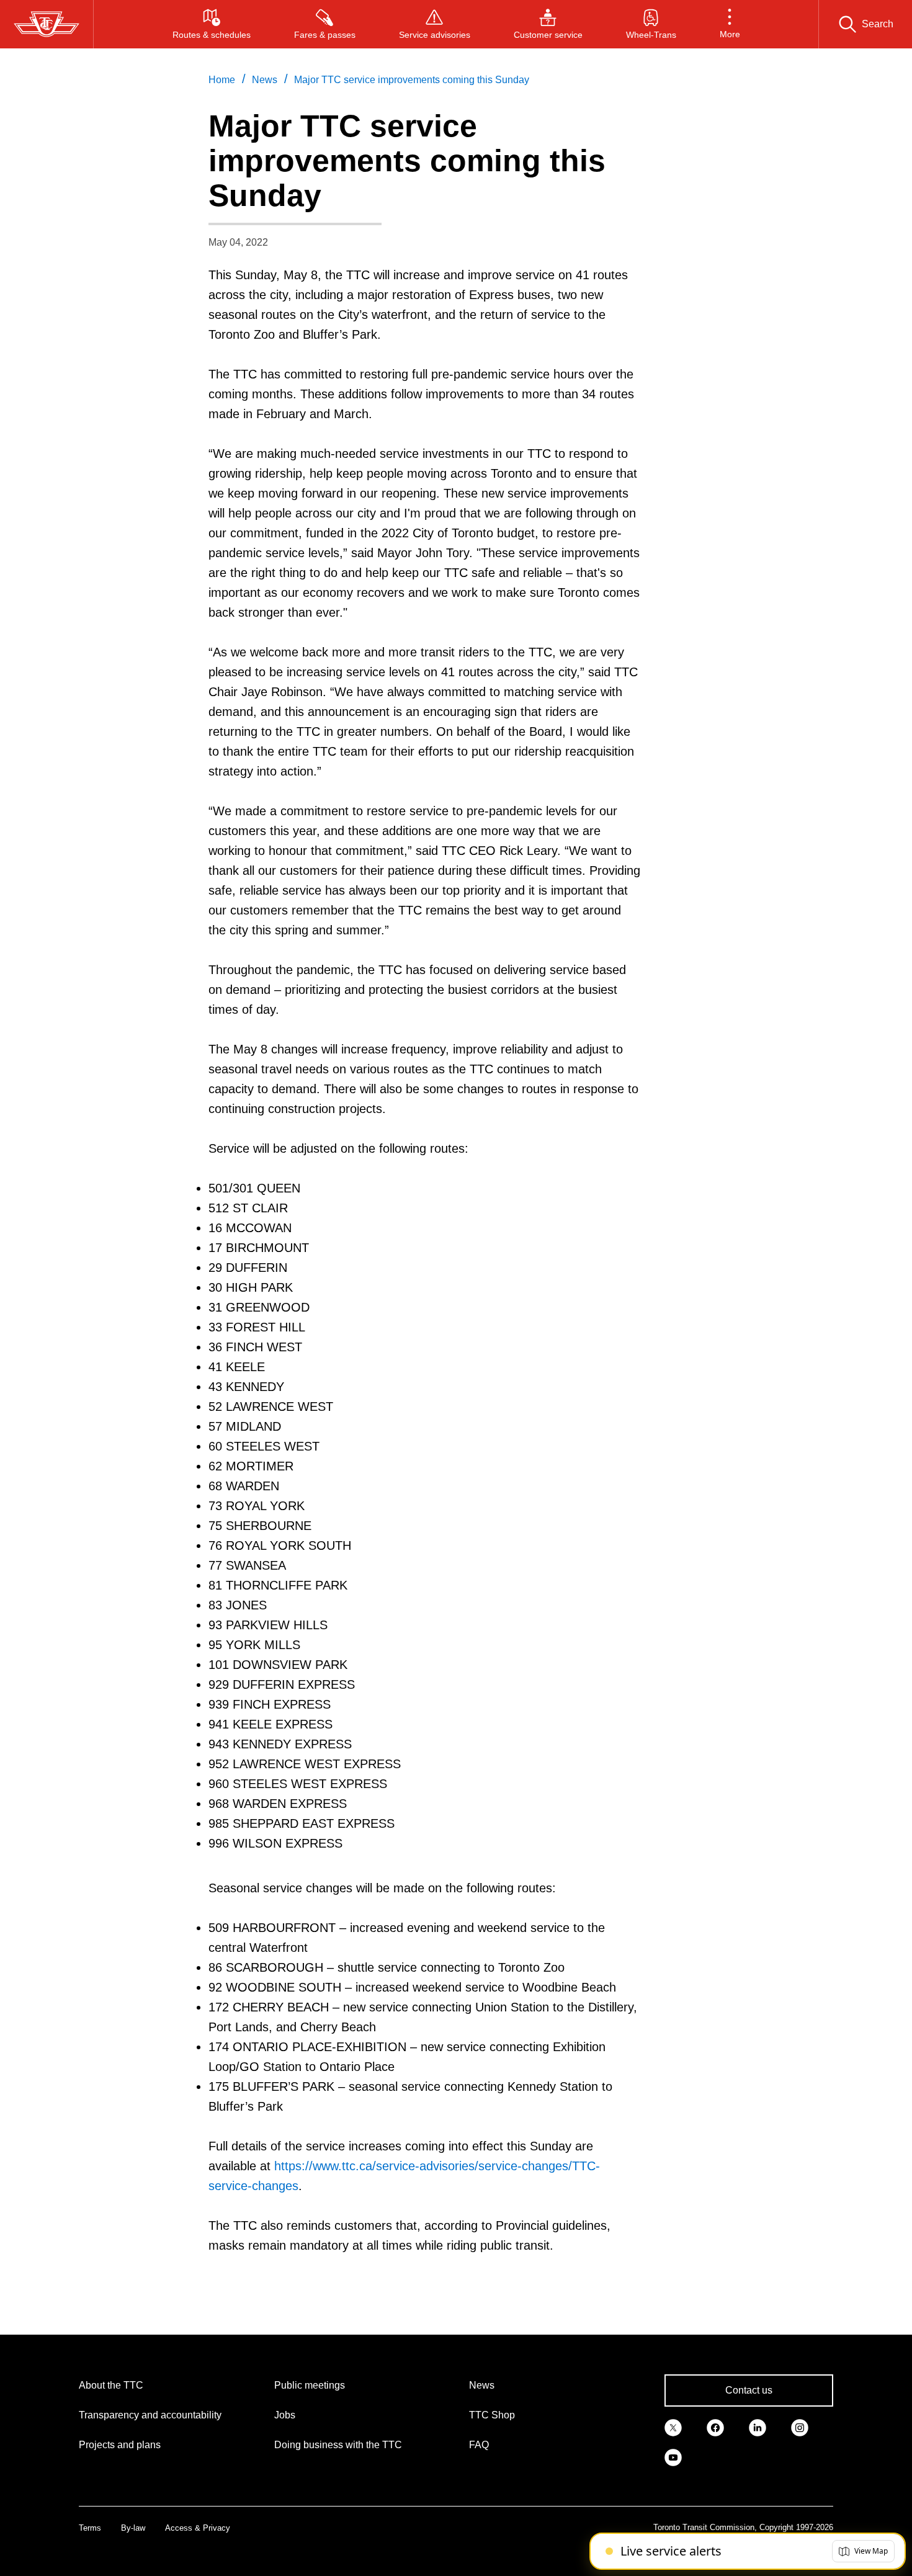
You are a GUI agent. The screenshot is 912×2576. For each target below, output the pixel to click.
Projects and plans (120, 2445)
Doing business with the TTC (338, 2445)
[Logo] (47, 24)
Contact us (749, 2390)
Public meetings (310, 2385)
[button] (730, 24)
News (482, 2385)
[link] (673, 2426)
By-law (133, 2528)
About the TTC (111, 2385)
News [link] (265, 80)
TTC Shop (492, 2415)
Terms (90, 2528)
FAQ (479, 2445)
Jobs (285, 2415)
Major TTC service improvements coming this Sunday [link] (412, 80)
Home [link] (222, 80)
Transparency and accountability (150, 2415)
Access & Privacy (198, 2528)
